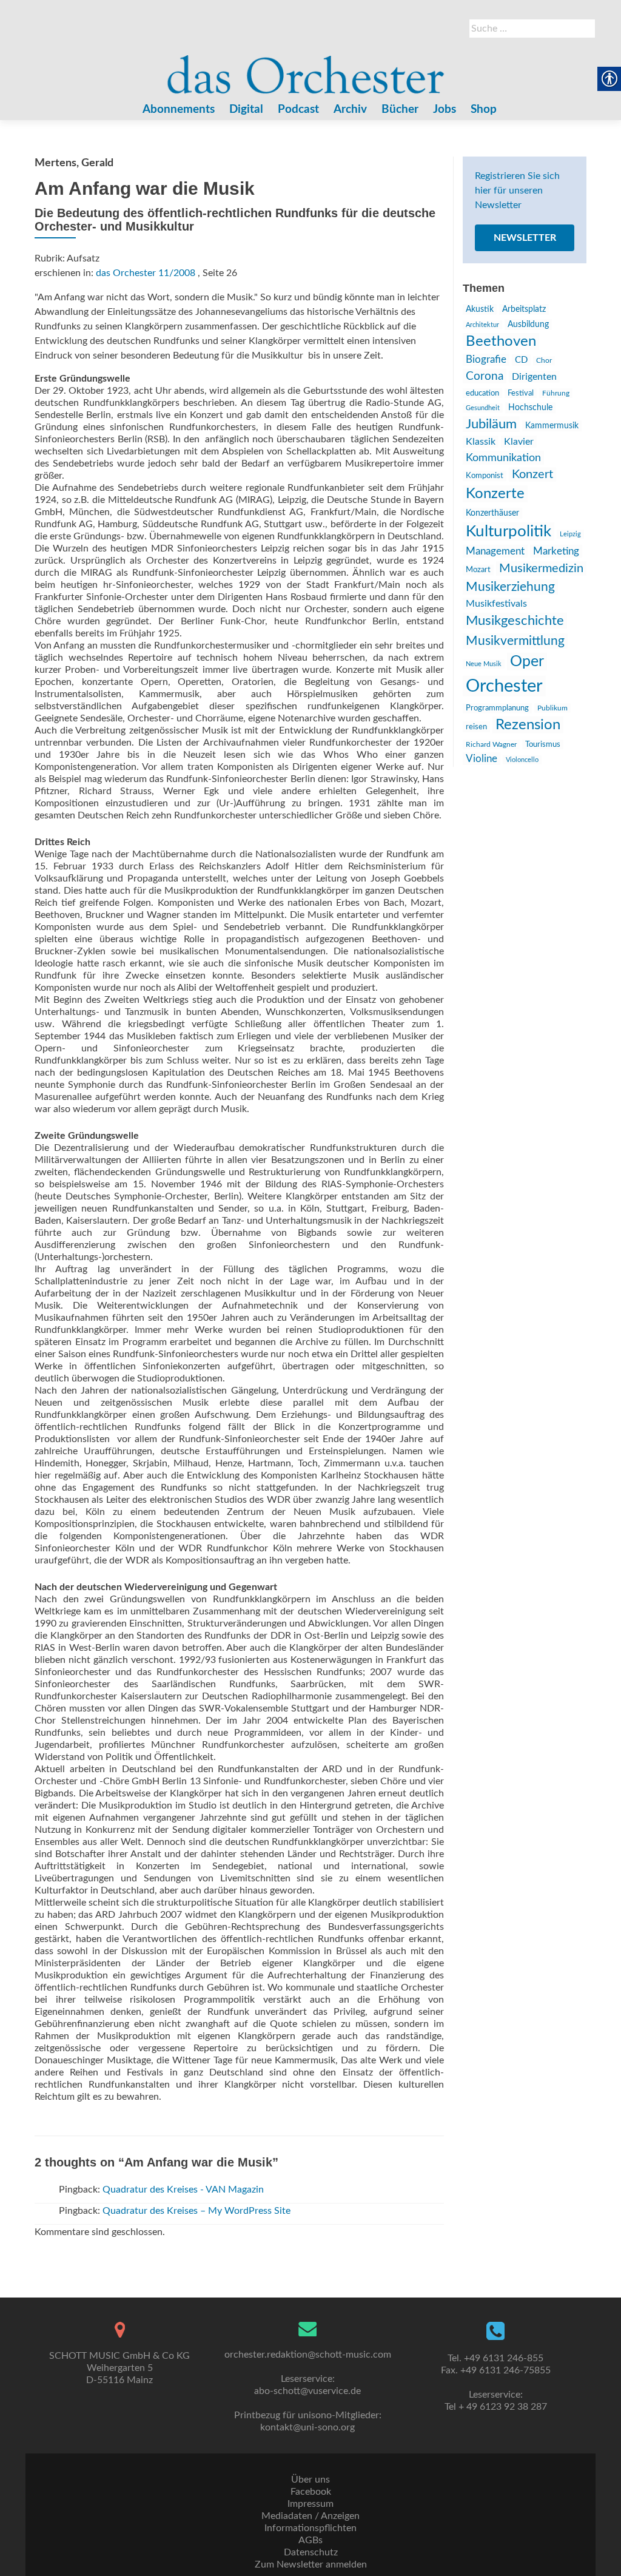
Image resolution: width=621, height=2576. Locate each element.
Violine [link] (482, 759)
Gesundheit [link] (483, 408)
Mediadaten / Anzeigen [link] (310, 2516)
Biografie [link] (486, 360)
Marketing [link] (556, 551)
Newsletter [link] (525, 238)
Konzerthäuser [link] (492, 513)
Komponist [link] (485, 476)
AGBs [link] (310, 2540)
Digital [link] (246, 110)
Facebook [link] (311, 2492)
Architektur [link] (482, 325)
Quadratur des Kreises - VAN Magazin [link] (183, 2190)
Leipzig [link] (570, 534)
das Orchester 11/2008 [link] (146, 273)
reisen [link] (476, 727)
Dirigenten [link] (534, 377)
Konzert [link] (532, 474)
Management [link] (495, 551)
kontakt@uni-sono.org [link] (307, 2427)
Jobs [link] (445, 110)
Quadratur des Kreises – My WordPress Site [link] (196, 2211)
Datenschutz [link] (311, 2552)
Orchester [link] (504, 686)
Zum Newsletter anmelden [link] (311, 2564)
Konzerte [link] (495, 494)
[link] (306, 69)
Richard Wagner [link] (491, 744)
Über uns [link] (310, 2480)
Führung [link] (556, 393)
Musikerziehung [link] (510, 587)
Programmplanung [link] (497, 708)
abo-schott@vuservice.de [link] (307, 2391)
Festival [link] (521, 393)
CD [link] (521, 360)
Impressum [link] (310, 2504)
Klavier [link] (519, 442)
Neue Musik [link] (484, 664)
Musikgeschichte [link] (515, 621)
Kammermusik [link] (552, 426)
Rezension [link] (528, 725)
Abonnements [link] (179, 110)
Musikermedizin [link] (541, 568)
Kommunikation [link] (503, 458)
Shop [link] (484, 110)
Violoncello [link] (522, 760)
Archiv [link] (350, 110)
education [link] (482, 393)
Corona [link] (485, 376)
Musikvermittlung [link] (515, 641)
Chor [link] (544, 361)
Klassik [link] (481, 442)
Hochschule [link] (530, 408)
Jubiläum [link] (491, 424)
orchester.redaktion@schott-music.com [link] (308, 2355)
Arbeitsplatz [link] (524, 309)
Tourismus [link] (543, 744)
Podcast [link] (298, 110)
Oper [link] (527, 662)
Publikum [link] (552, 708)
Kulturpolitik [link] (509, 531)
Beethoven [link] (501, 342)
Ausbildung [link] (528, 325)
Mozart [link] (478, 570)
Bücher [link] (400, 110)
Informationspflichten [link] (310, 2528)
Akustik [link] (480, 309)
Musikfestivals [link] (496, 604)
